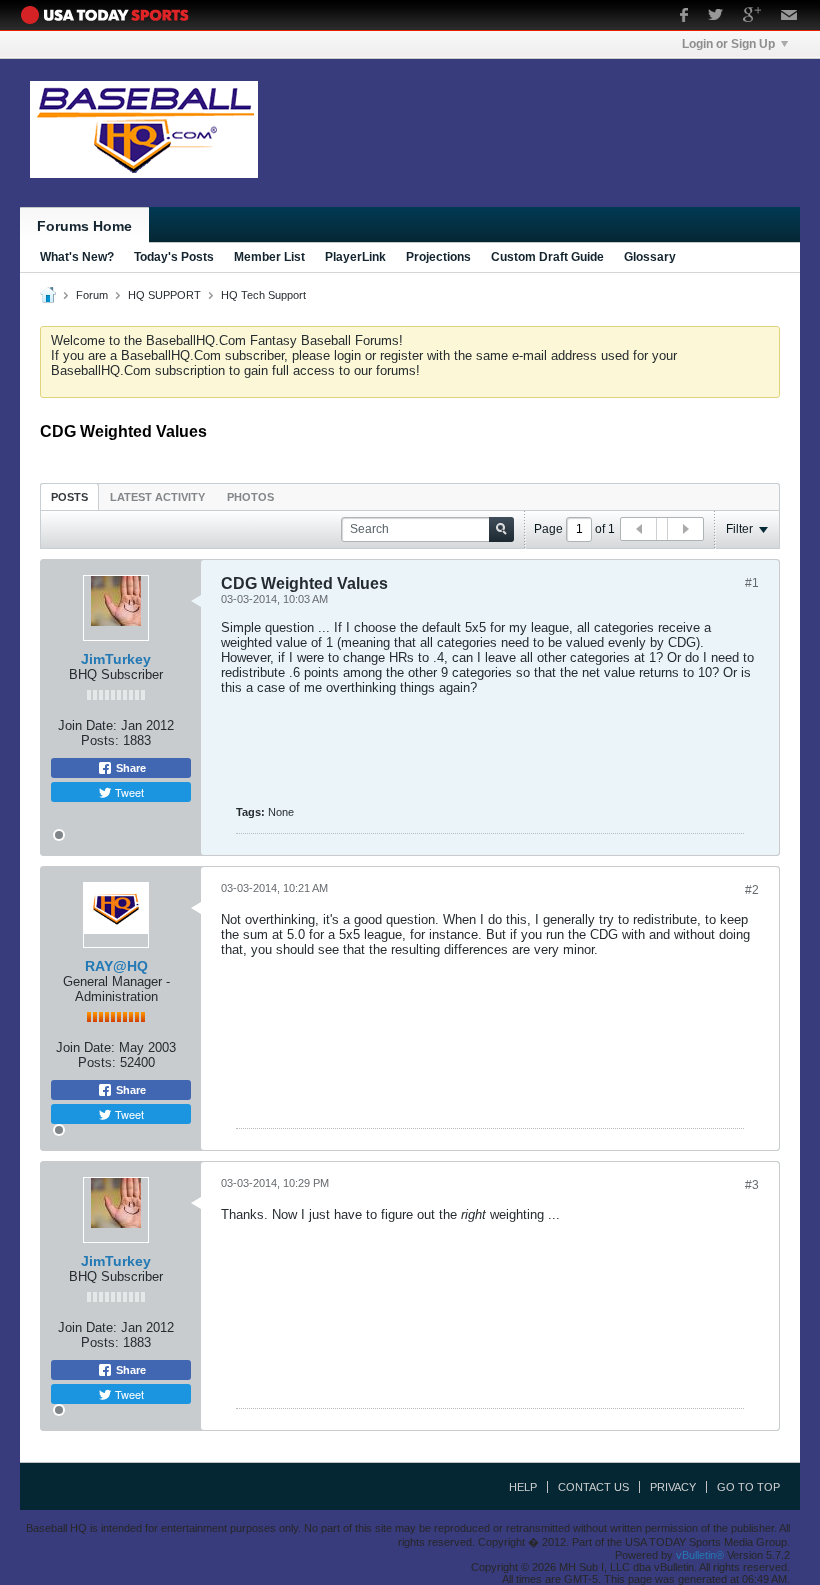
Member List (269, 257)
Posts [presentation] (69, 497)
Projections (438, 257)
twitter (715, 17)
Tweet (128, 792)
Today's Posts (174, 257)
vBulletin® (700, 1555)
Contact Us (593, 1487)
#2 (752, 890)
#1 (752, 583)
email (789, 17)
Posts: (100, 740)
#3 (752, 1185)
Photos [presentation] (250, 497)
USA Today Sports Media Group (110, 15)
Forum (92, 295)
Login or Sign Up (728, 44)
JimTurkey (116, 659)
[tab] (69, 496)
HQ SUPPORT (164, 295)
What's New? (77, 257)
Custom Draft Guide (547, 257)
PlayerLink (355, 257)
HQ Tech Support (263, 295)
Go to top (748, 1487)
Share (129, 768)
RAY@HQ (116, 966)
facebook (684, 17)
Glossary (650, 257)
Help (523, 1487)
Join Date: (87, 725)
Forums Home (84, 226)
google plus (752, 17)
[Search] (501, 529)
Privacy (673, 1487)
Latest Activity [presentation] (157, 497)
